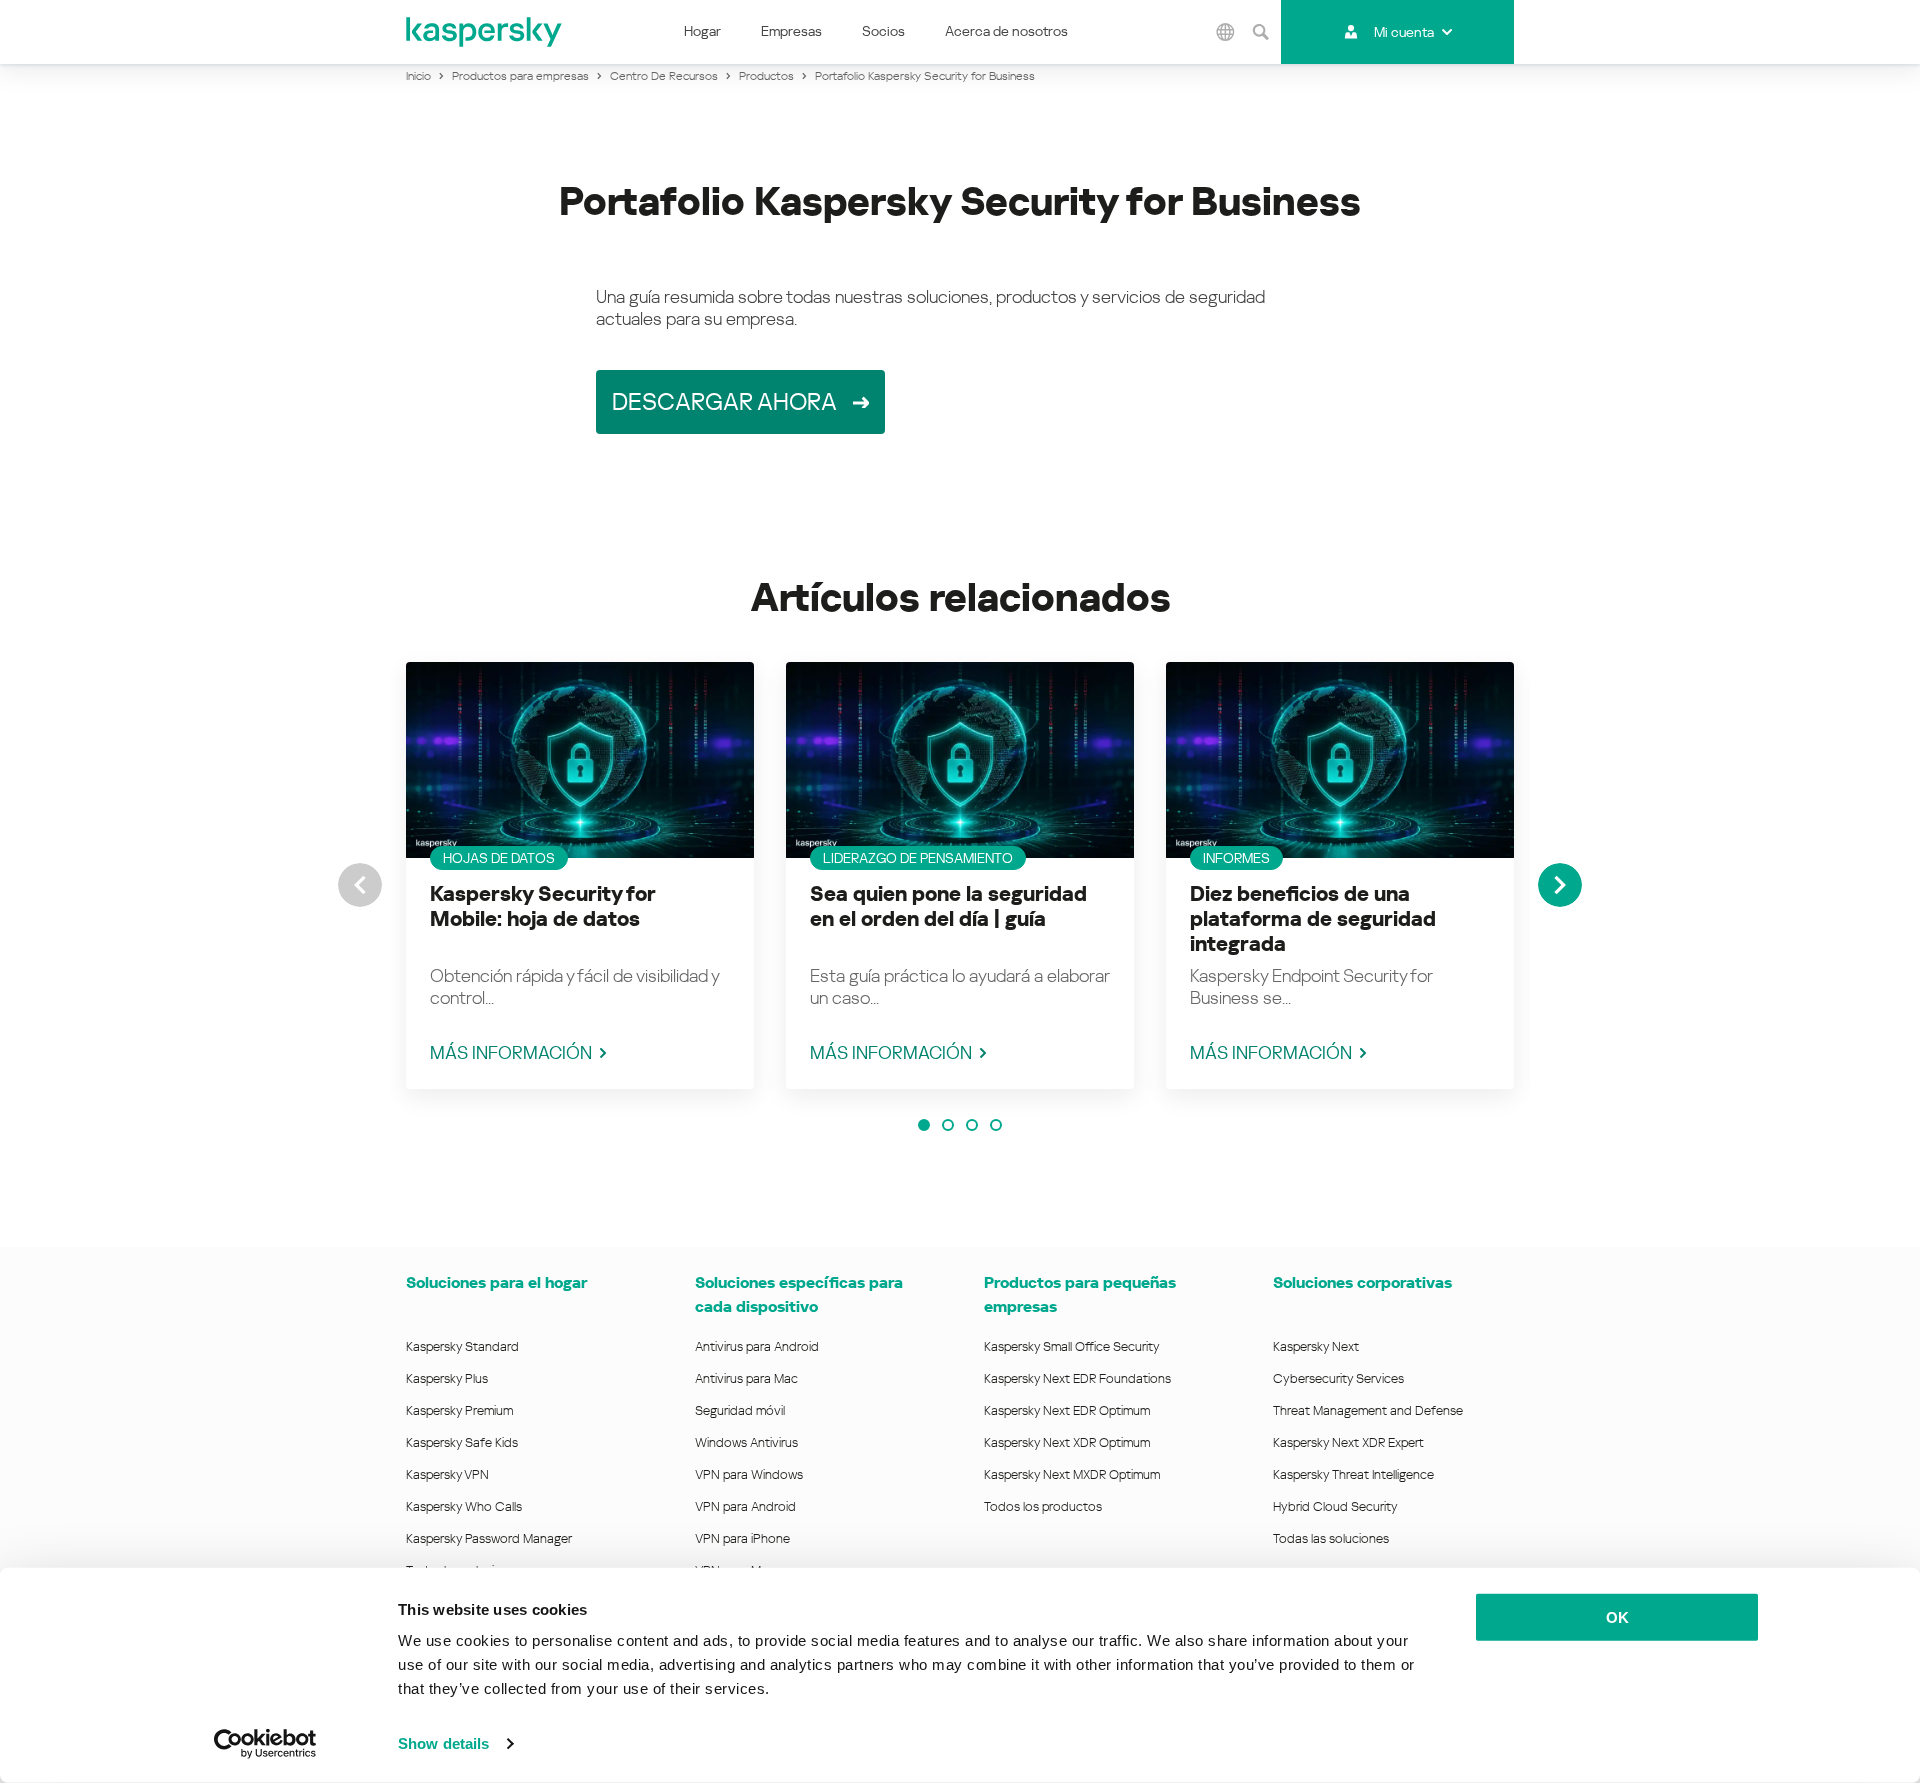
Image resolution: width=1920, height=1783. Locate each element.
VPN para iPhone (742, 1538)
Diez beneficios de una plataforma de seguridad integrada (1313, 919)
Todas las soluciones (1331, 1538)
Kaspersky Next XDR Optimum (1067, 1442)
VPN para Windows (749, 1474)
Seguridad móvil (740, 1410)
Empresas (791, 31)
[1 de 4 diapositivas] (924, 1125)
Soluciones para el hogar (496, 1282)
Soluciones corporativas (1362, 1282)
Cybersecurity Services (1338, 1378)
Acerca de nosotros (1006, 31)
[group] (580, 875)
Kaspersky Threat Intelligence (1353, 1474)
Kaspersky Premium (459, 1410)
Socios (883, 31)
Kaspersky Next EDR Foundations (1077, 1378)
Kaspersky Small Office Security (1072, 1346)
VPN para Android (745, 1506)
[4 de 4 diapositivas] (996, 1125)
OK (1617, 1617)
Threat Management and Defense (1368, 1410)
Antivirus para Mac (746, 1378)
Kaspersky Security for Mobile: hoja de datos (542, 906)
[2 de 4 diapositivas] (948, 1125)
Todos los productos (1043, 1506)
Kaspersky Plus (447, 1378)
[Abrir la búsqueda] (1261, 32)
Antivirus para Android (757, 1346)
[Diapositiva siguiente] (1560, 885)
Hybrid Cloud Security (1335, 1506)
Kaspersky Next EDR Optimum (1067, 1410)
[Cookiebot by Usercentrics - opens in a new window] (265, 1744)
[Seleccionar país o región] (1226, 32)
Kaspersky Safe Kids (462, 1442)
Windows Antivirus (746, 1442)
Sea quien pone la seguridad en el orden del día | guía (948, 906)
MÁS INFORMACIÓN (511, 1052)
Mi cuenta (1404, 32)
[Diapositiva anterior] (360, 885)
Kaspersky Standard (462, 1346)
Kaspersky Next (1316, 1346)
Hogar (702, 31)
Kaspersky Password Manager (489, 1538)
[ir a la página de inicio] (485, 32)
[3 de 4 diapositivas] (972, 1125)
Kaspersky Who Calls (464, 1506)
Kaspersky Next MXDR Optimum (1072, 1474)
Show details (443, 1743)
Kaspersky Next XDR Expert (1348, 1442)
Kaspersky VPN (447, 1474)
